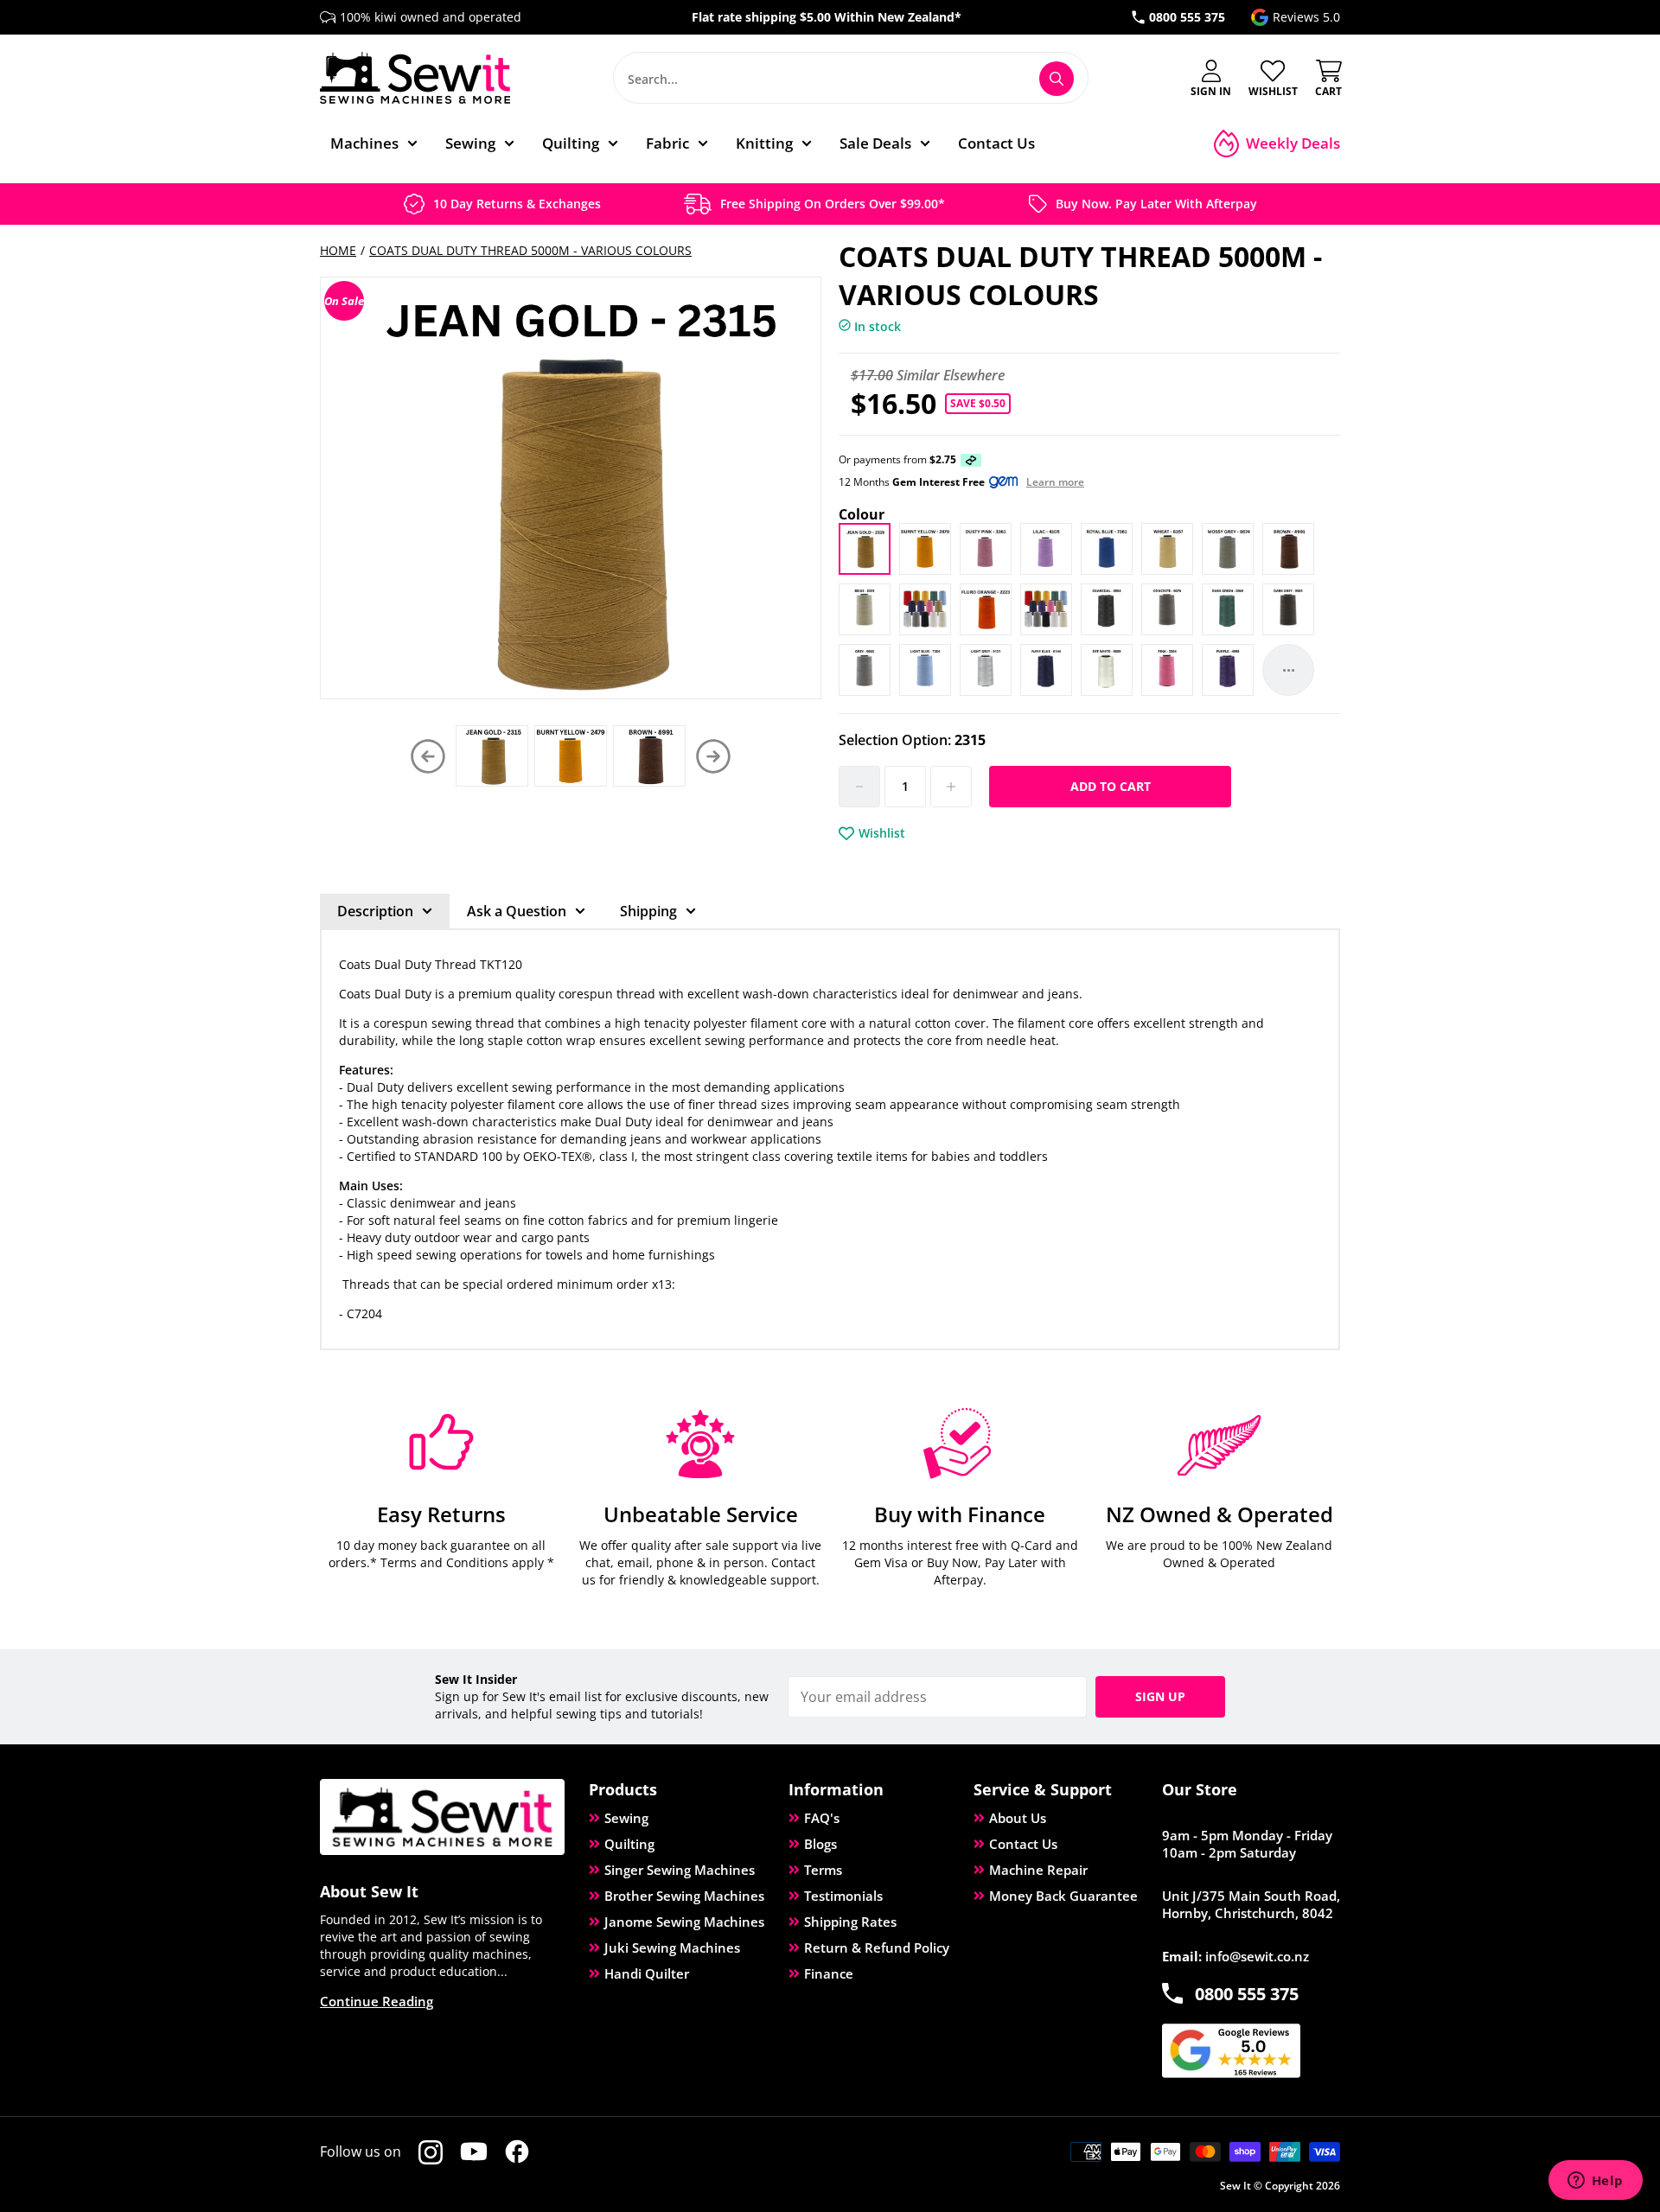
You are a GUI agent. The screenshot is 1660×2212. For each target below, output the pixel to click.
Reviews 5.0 (1306, 17)
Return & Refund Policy (877, 1947)
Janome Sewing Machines (684, 1922)
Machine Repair (1038, 1870)
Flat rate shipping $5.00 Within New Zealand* (827, 17)
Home (338, 250)
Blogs (820, 1844)
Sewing (626, 1818)
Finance (829, 1973)
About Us (1018, 1818)
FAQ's (822, 1818)
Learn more (1055, 482)
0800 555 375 (1187, 17)
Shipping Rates (850, 1922)
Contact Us (1023, 1844)
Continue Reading (377, 2001)
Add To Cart (1111, 786)
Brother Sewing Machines (684, 1896)
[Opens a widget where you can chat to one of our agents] (1595, 2182)
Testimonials (843, 1896)
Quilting (629, 1844)
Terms (823, 1870)
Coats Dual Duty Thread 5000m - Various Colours (530, 250)
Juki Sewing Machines (672, 1947)
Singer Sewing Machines (680, 1870)
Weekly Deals (1293, 143)
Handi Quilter (647, 1973)
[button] (713, 756)
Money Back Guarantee (1063, 1896)
